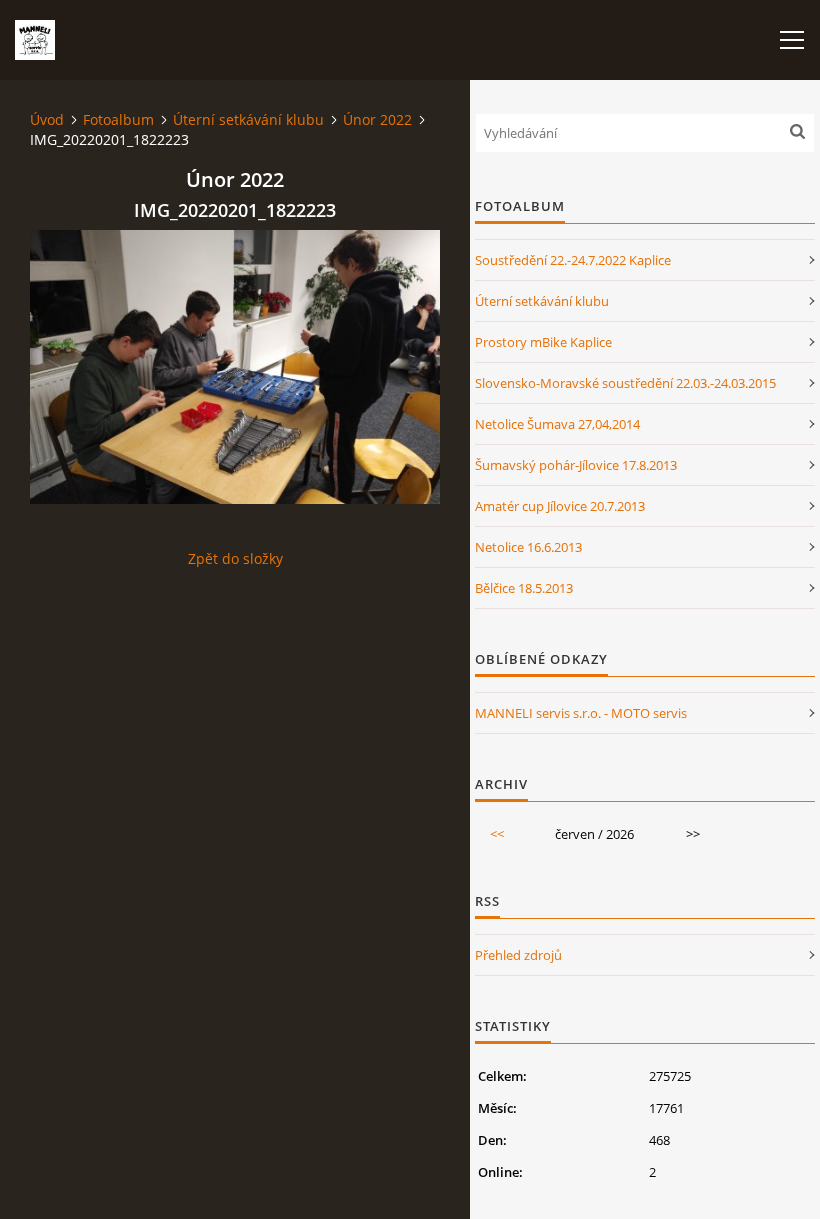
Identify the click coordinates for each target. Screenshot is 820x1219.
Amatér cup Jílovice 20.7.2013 (560, 506)
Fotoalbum (118, 119)
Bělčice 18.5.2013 (524, 588)
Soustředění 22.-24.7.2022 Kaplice (573, 260)
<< (497, 834)
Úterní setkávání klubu (248, 119)
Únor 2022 (377, 119)
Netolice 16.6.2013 (528, 547)
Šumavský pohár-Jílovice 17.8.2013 (576, 465)
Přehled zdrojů (518, 955)
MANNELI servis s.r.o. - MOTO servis (581, 713)
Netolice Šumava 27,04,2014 (557, 424)
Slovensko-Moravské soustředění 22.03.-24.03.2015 (625, 383)
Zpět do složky (235, 558)
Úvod (47, 119)
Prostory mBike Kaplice (543, 342)
